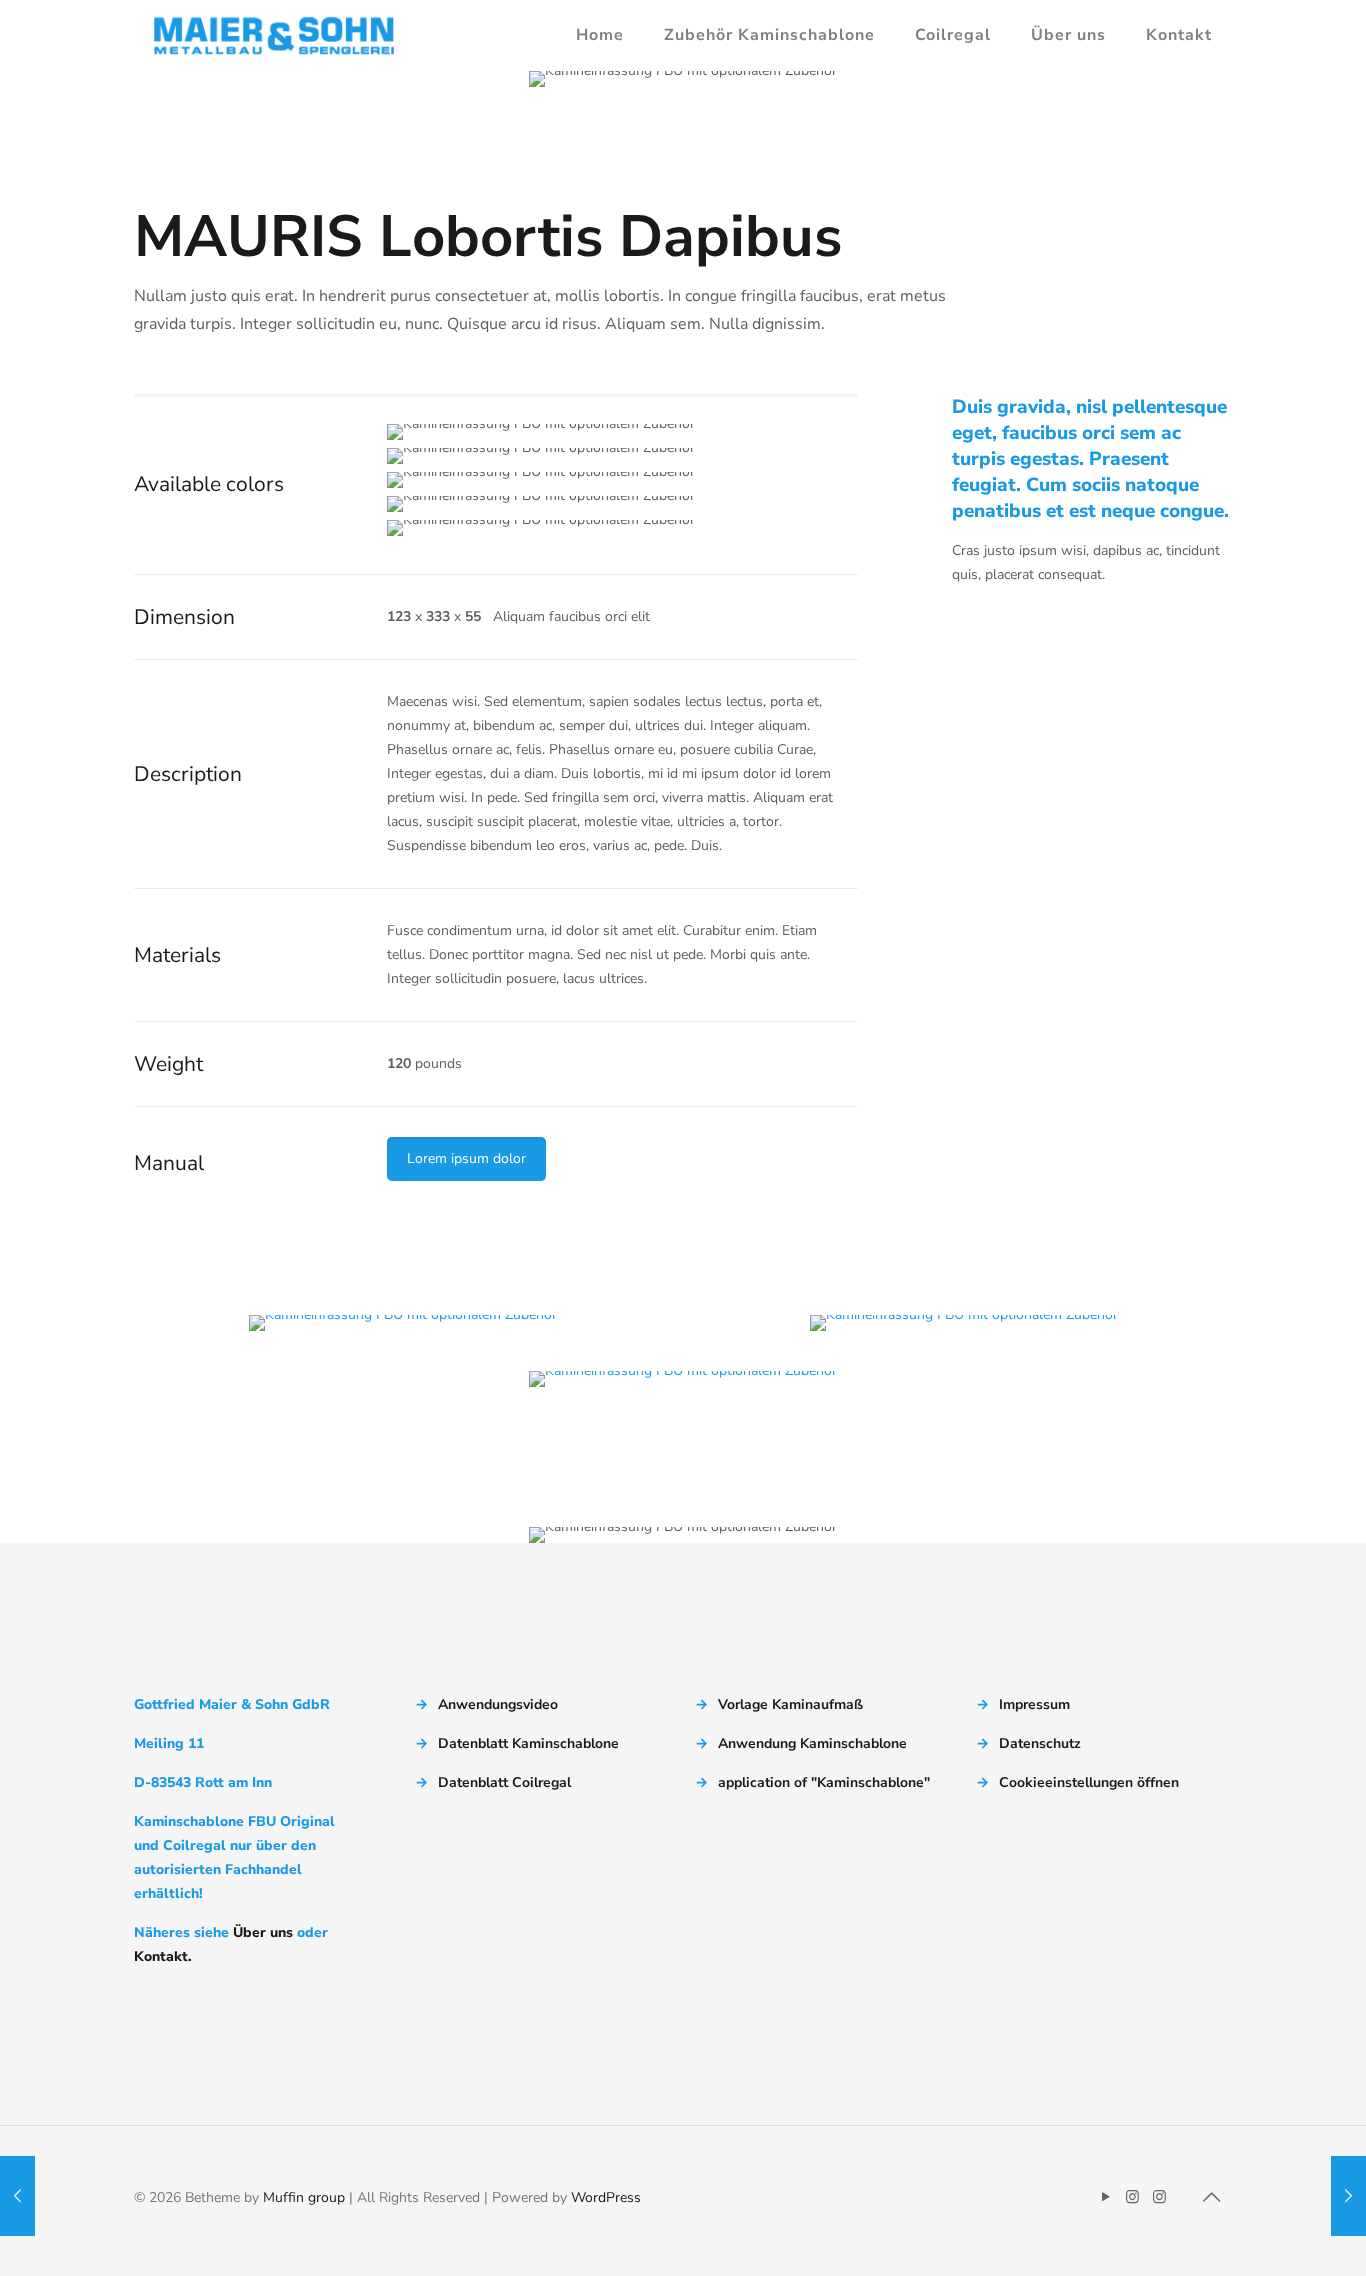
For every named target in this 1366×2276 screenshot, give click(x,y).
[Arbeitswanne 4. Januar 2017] (1348, 2196)
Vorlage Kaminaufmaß (790, 1704)
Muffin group (304, 2197)
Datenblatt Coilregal (504, 1782)
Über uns (263, 1932)
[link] (402, 1323)
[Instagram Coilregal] (1159, 2197)
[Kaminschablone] (274, 35)
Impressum (1034, 1704)
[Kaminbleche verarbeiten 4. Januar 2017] (17, 2196)
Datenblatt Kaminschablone (528, 1743)
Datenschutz (1040, 1743)
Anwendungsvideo (498, 1704)
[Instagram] (1132, 2197)
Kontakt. (163, 1956)
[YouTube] (1105, 2197)
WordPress (606, 2197)
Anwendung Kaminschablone (812, 1743)
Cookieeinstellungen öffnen (1089, 1782)
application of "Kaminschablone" (824, 1782)
